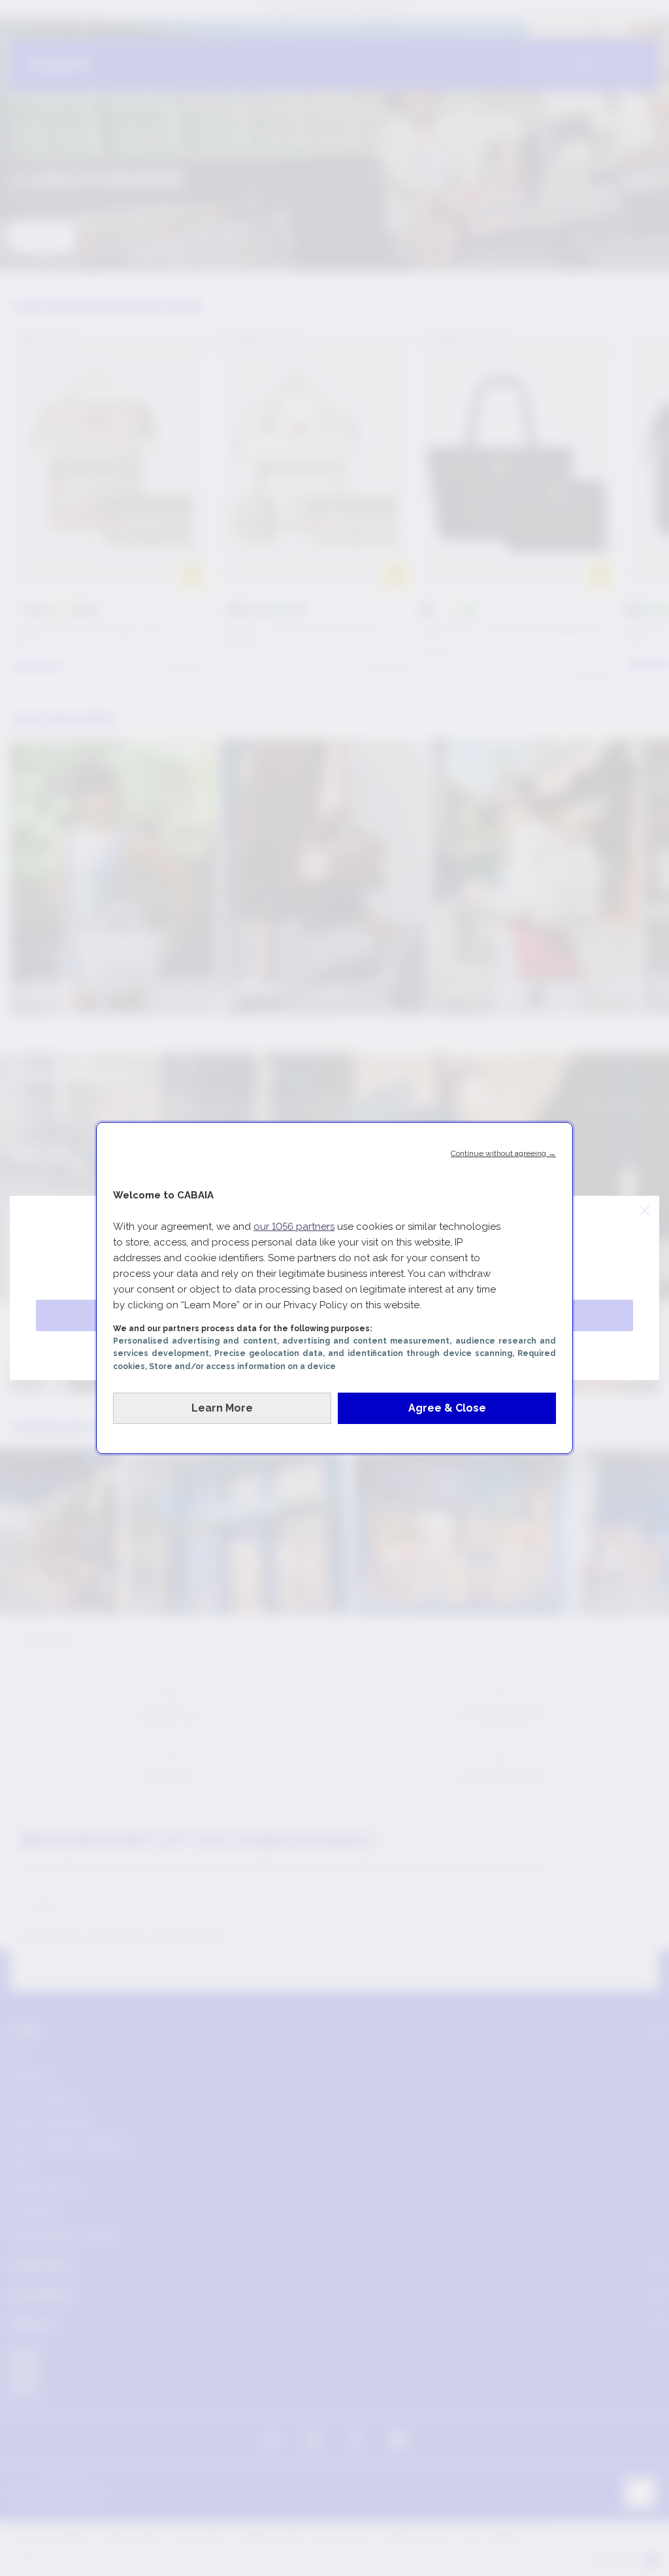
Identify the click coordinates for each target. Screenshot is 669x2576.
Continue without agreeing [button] (503, 1153)
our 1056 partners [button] (294, 1227)
